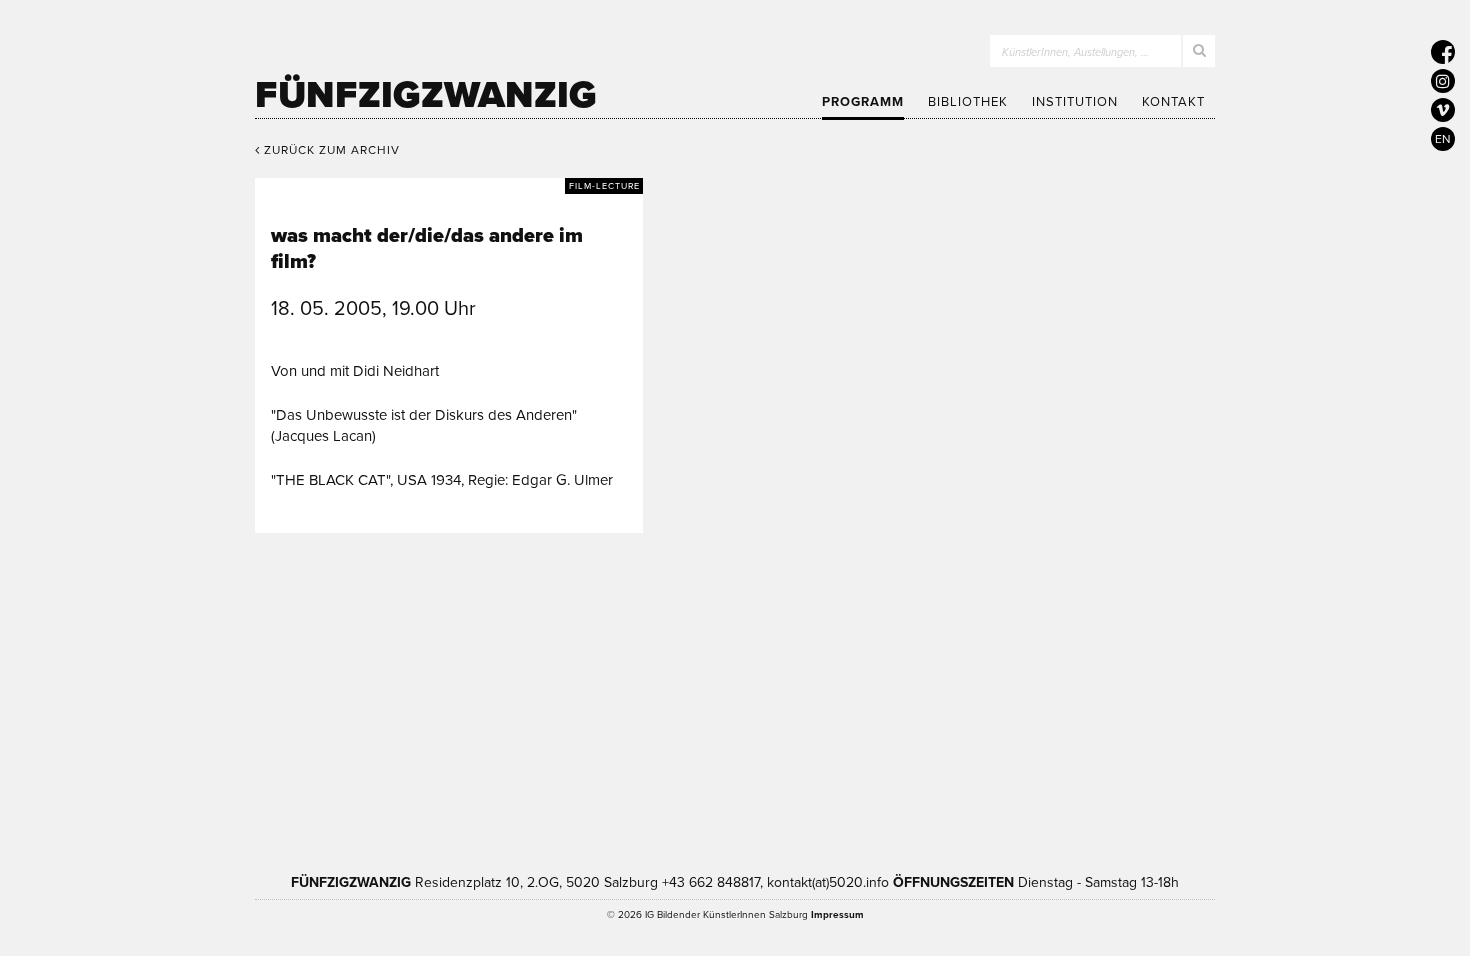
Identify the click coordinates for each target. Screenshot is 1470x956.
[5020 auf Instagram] (1443, 81)
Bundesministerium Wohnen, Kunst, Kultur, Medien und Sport (834, 749)
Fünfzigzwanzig (426, 95)
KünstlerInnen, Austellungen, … (1075, 52)
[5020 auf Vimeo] (1443, 110)
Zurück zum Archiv (330, 150)
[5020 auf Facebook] (1443, 52)
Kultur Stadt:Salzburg (439, 749)
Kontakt (1173, 102)
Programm (863, 102)
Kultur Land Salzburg (611, 749)
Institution (1075, 102)
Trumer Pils (1045, 749)
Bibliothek (968, 102)
